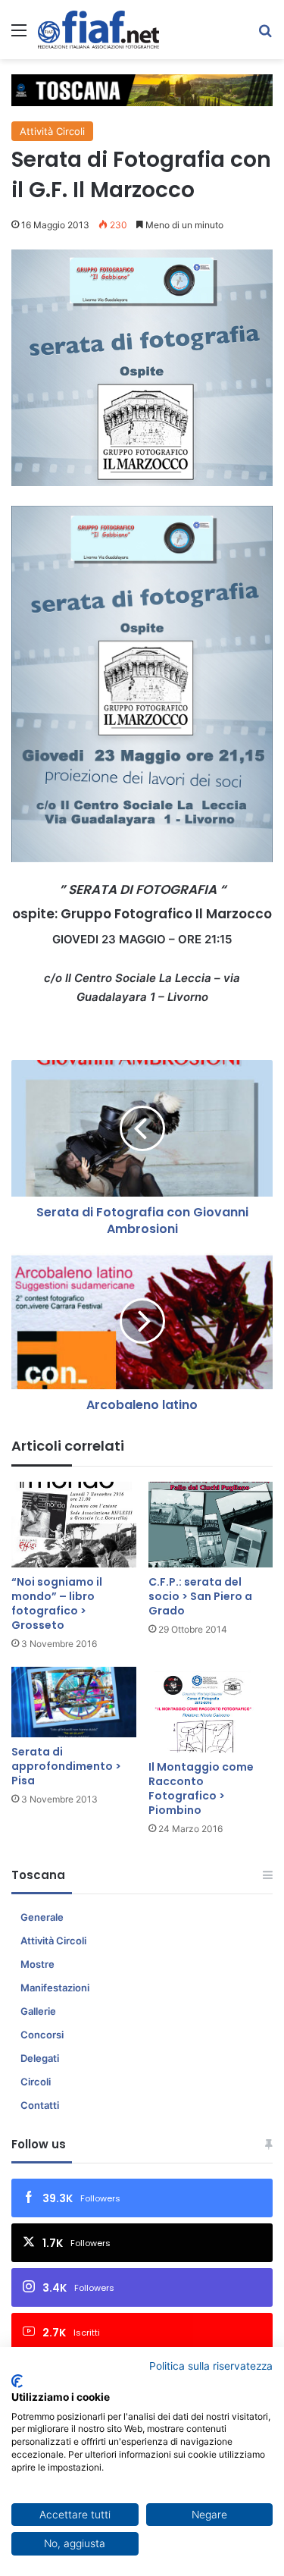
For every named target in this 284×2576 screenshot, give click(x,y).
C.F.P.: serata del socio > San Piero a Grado (200, 1596)
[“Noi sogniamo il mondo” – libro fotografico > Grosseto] (74, 1525)
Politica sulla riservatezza (211, 2366)
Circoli (36, 2082)
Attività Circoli (52, 131)
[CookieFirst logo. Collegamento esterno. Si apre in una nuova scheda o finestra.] (17, 2381)
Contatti (40, 2105)
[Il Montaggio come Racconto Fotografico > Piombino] (211, 1710)
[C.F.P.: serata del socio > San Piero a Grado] (211, 1525)
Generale (42, 1917)
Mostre (37, 1964)
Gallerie (38, 2011)
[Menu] (19, 35)
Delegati (40, 2058)
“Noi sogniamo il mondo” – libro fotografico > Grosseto (57, 1603)
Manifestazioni (55, 1988)
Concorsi (42, 2035)
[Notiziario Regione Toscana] (98, 30)
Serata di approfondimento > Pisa (66, 1766)
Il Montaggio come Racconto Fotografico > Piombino (201, 1788)
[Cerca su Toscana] (265, 35)
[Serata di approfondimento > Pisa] (74, 1702)
